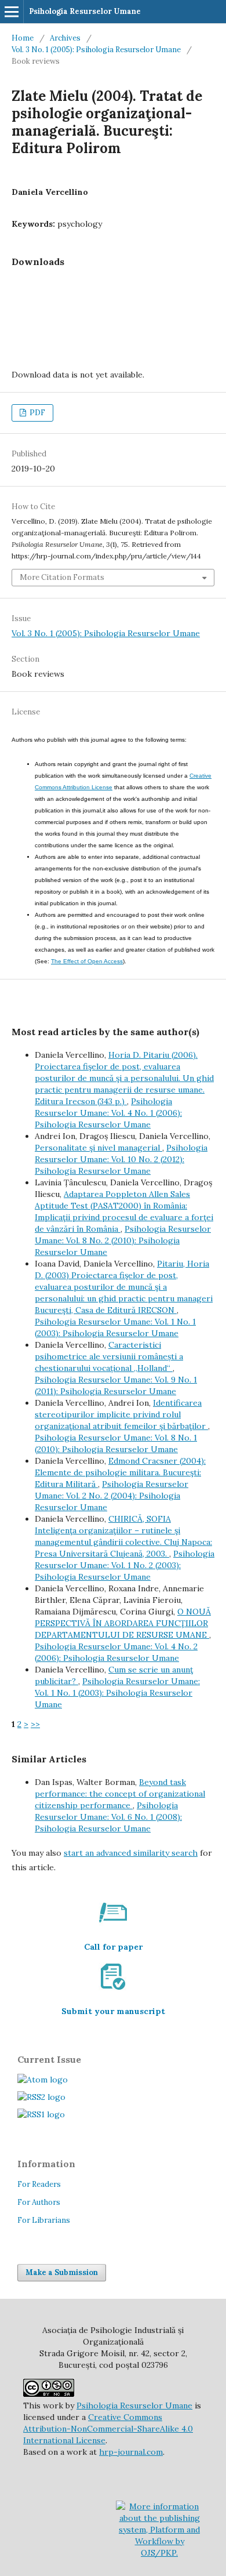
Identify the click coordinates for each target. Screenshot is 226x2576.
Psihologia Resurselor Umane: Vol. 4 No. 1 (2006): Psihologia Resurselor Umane (108, 1113)
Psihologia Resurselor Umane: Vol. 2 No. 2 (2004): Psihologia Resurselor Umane (112, 1496)
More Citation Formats (62, 577)
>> (35, 1724)
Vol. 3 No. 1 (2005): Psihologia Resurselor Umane (96, 50)
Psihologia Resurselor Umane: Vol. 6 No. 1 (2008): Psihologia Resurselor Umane (108, 1817)
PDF (37, 413)
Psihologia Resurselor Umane (85, 11)
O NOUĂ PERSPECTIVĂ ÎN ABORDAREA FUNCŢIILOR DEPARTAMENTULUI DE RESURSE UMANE (123, 1623)
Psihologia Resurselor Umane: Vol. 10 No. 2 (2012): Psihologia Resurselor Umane (121, 1159)
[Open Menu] (12, 12)
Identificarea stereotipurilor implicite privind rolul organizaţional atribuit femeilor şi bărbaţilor (121, 1414)
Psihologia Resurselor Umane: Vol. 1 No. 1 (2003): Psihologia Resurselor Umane (117, 1693)
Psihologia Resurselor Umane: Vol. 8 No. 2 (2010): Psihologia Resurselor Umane (123, 1240)
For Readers (39, 2184)
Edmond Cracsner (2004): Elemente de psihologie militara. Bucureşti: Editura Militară (120, 1472)
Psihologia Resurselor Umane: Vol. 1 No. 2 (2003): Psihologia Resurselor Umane (125, 1565)
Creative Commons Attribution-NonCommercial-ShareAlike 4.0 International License (108, 2429)
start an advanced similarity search (131, 1853)
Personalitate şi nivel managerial (99, 1148)
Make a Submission (62, 2272)
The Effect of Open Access (87, 961)
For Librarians (44, 2220)
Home (23, 38)
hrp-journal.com (131, 2452)
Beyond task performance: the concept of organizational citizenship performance (120, 1794)
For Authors (39, 2202)
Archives (65, 38)
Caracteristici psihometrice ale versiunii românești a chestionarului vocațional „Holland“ (109, 1356)
